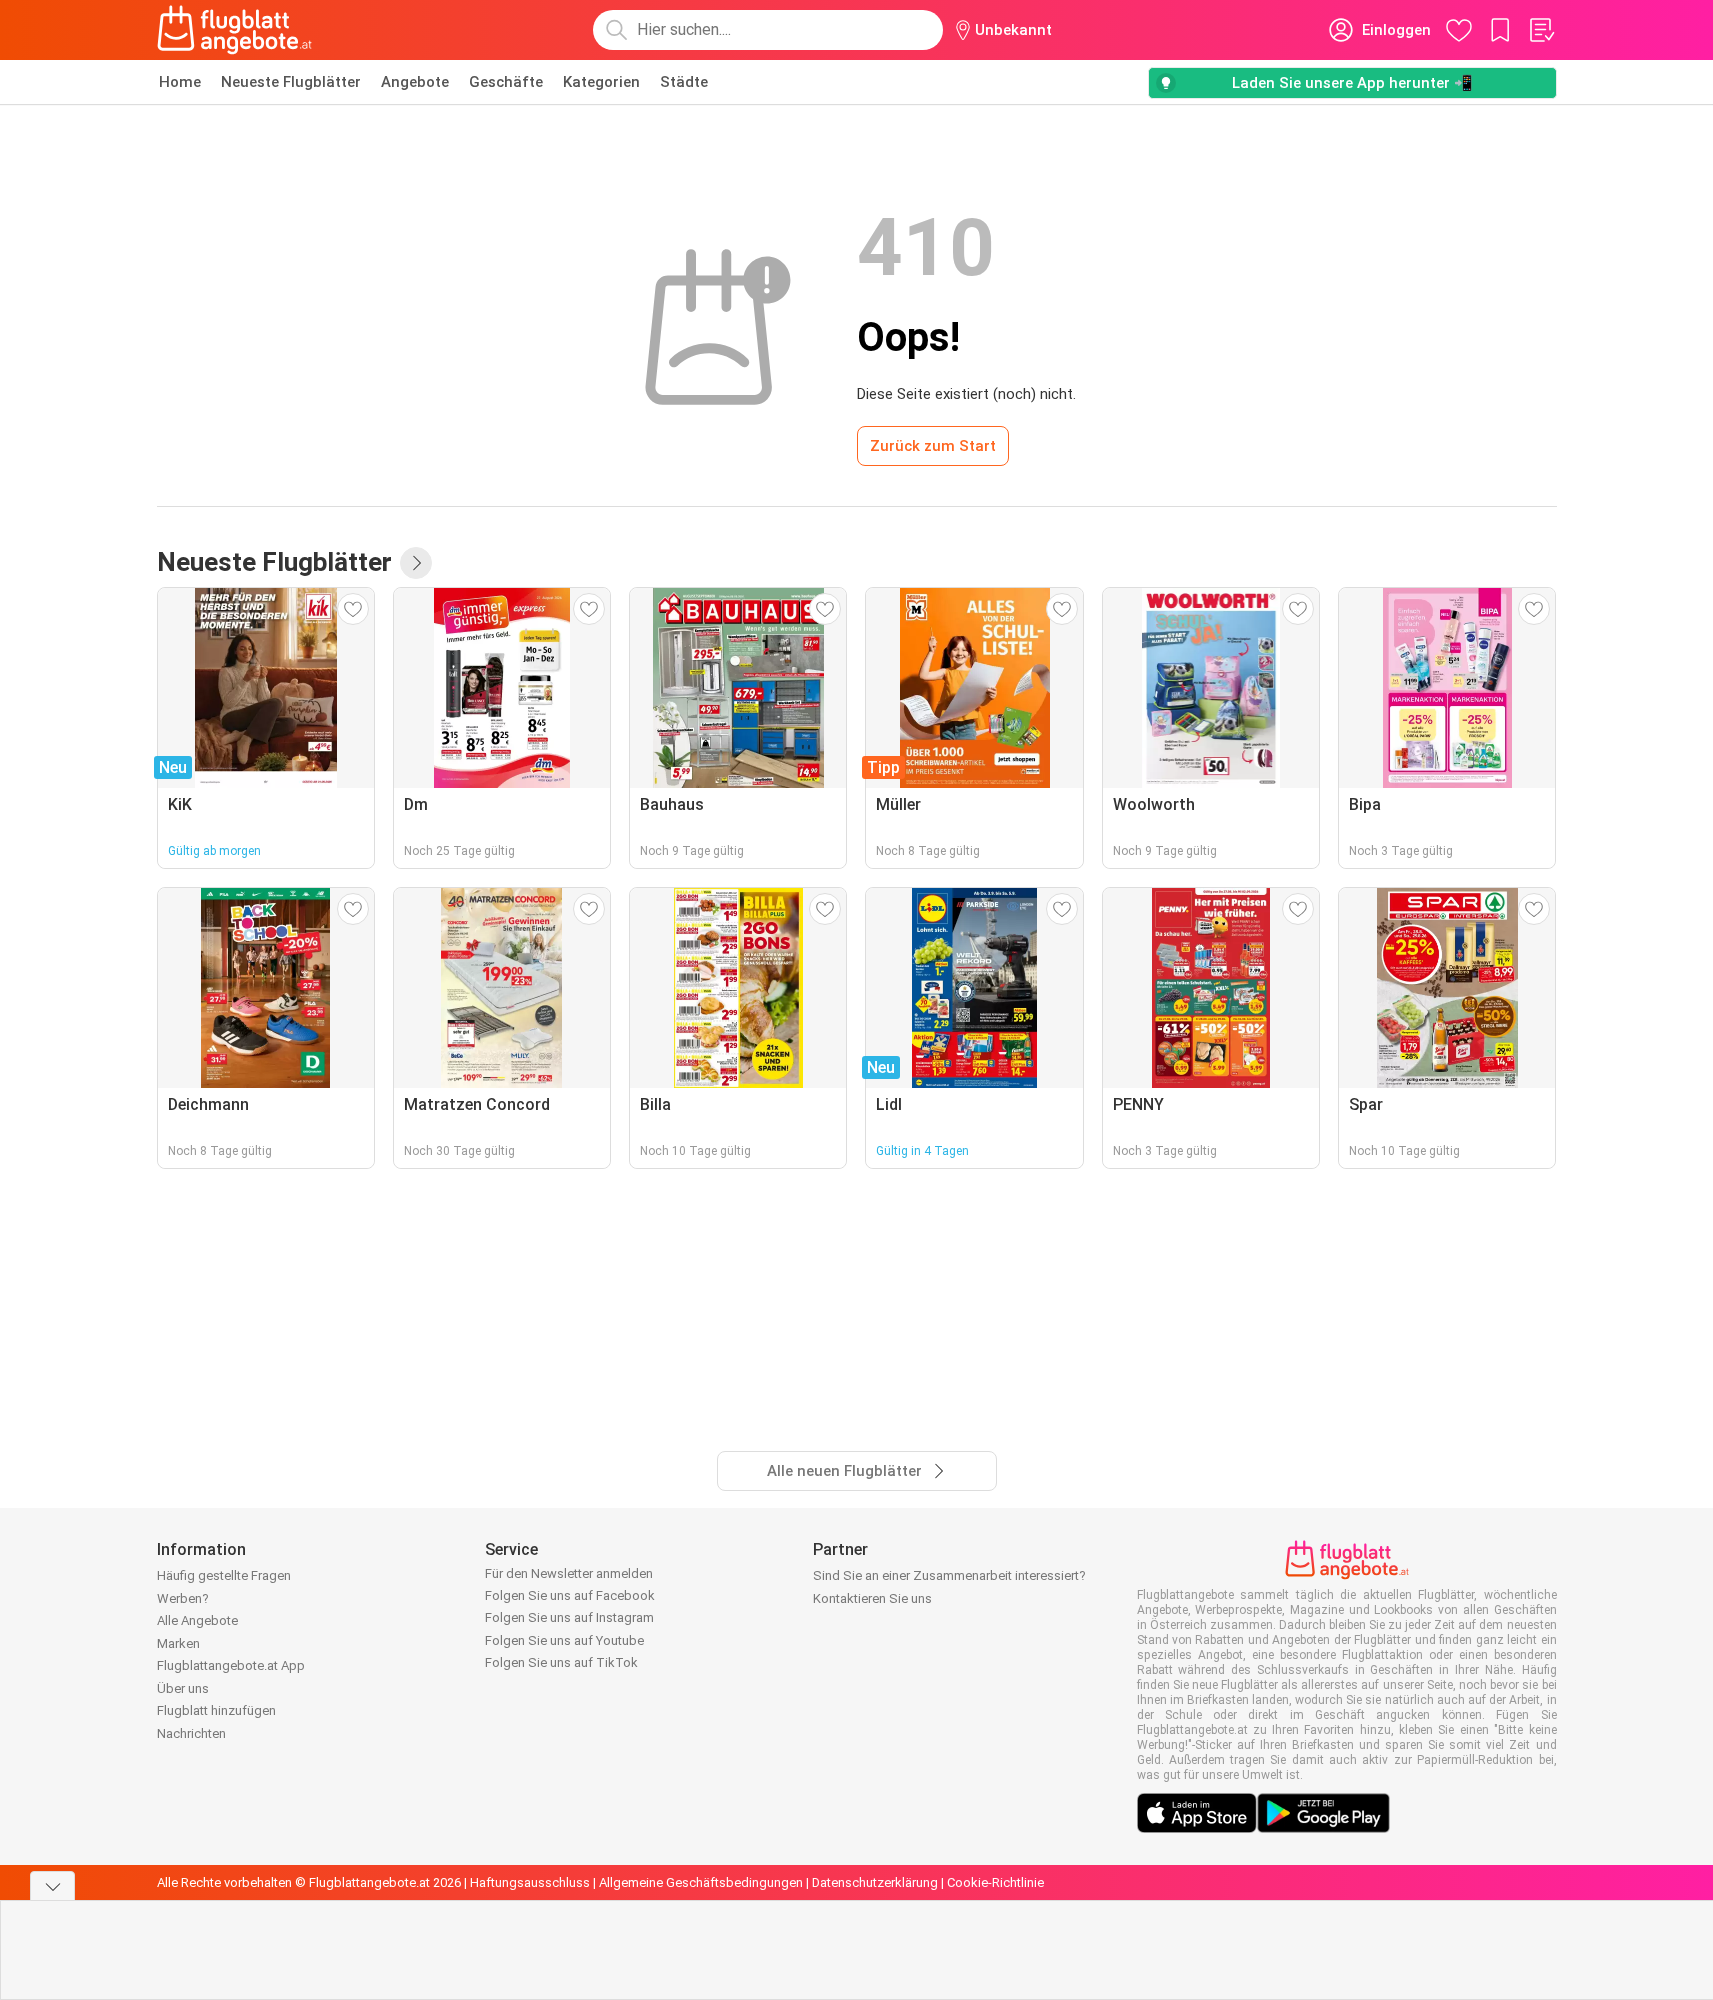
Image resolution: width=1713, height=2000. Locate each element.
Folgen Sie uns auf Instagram (569, 1617)
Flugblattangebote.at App (231, 1665)
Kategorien (601, 82)
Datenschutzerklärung (875, 1882)
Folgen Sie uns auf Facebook (570, 1595)
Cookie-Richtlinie (995, 1882)
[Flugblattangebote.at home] (234, 30)
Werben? (183, 1598)
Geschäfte (506, 82)
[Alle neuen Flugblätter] (416, 563)
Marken (178, 1643)
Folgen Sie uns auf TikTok (561, 1662)
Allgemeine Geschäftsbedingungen (701, 1882)
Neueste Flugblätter (291, 82)
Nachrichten (191, 1733)
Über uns (183, 1688)
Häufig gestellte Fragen (224, 1575)
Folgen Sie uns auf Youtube (564, 1640)
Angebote (415, 82)
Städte (684, 82)
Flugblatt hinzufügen (216, 1710)
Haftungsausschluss (530, 1882)
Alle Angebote (197, 1620)
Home (180, 82)
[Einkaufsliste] (1541, 30)
